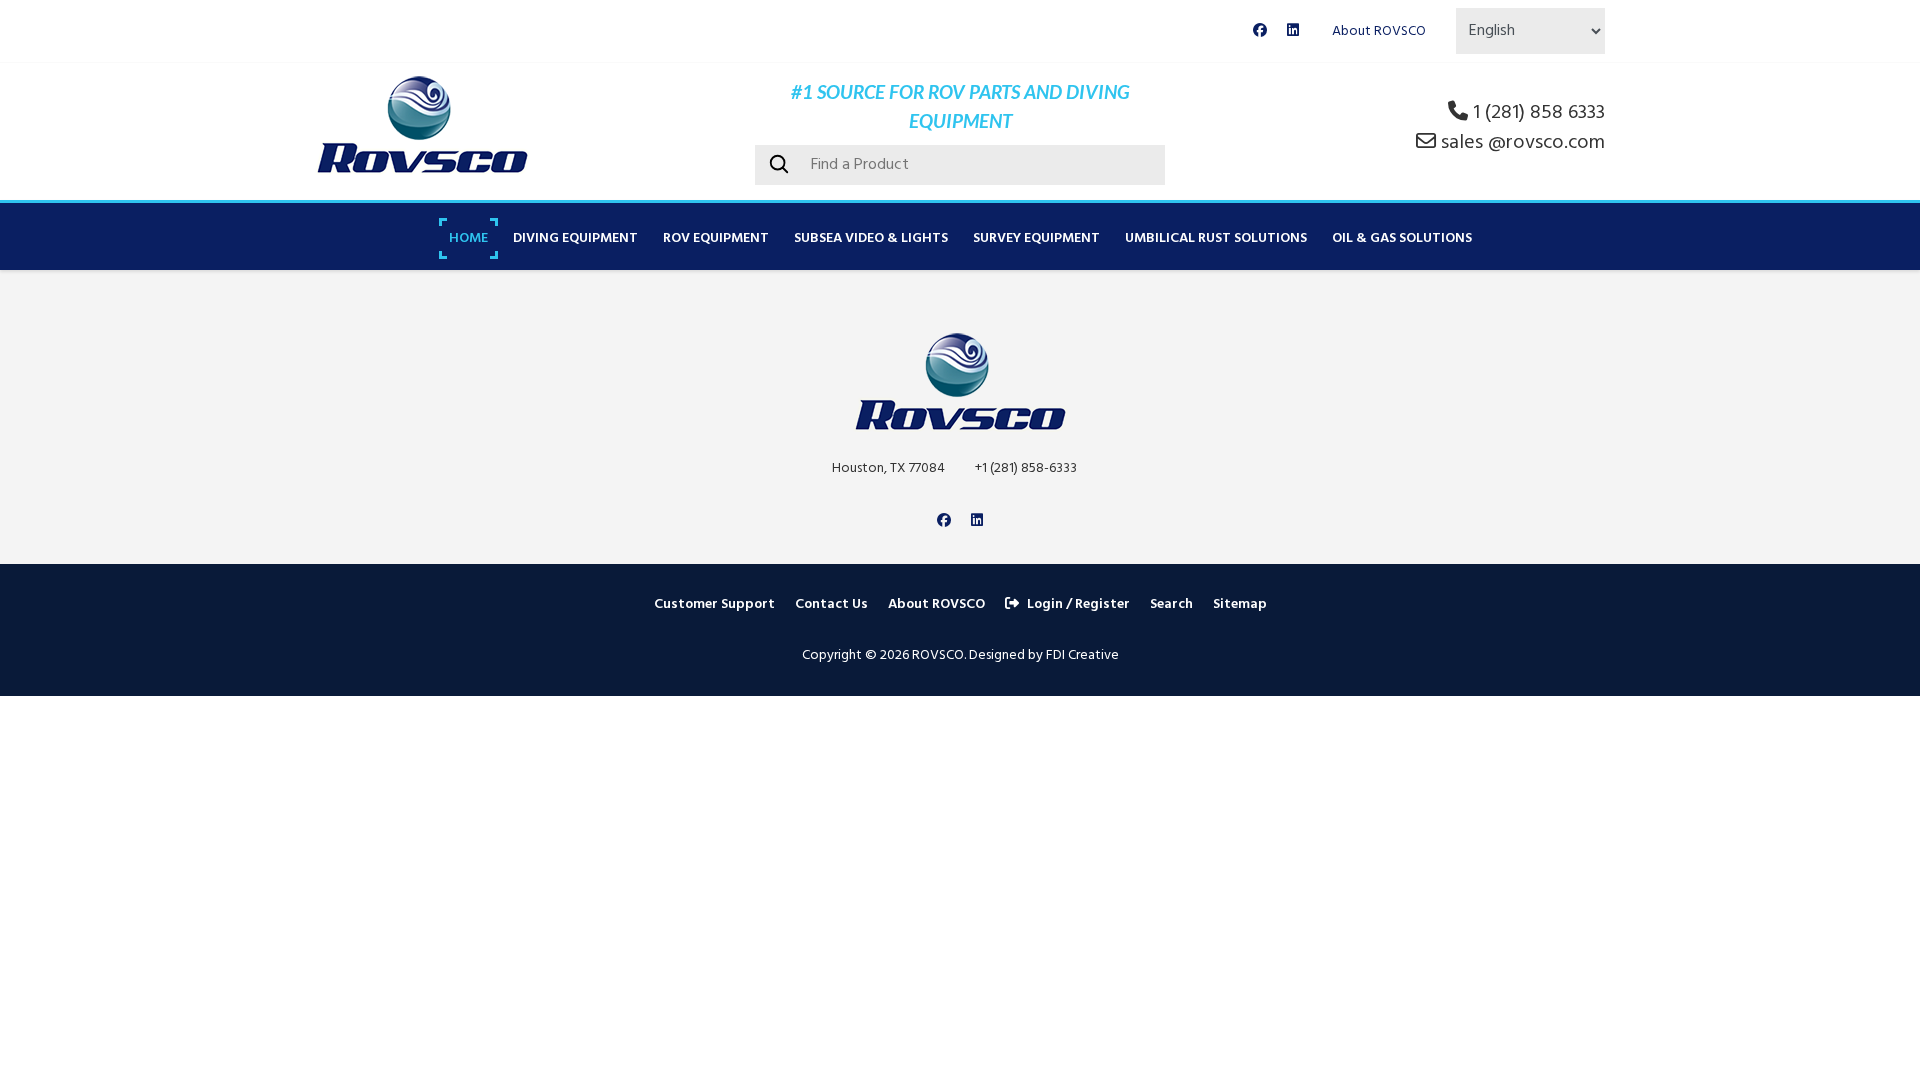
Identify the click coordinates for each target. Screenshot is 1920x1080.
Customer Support (714, 604)
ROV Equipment (716, 238)
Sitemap (1240, 604)
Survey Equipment (1036, 238)
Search (1171, 604)
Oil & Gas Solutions (1402, 238)
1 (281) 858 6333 (1539, 113)
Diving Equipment (575, 238)
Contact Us (831, 604)
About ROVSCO (1379, 31)
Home (468, 238)
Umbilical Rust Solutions (1216, 238)
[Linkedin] (1293, 31)
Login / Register (1078, 604)
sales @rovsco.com (1523, 143)
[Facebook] (1260, 31)
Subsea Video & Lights (871, 238)
